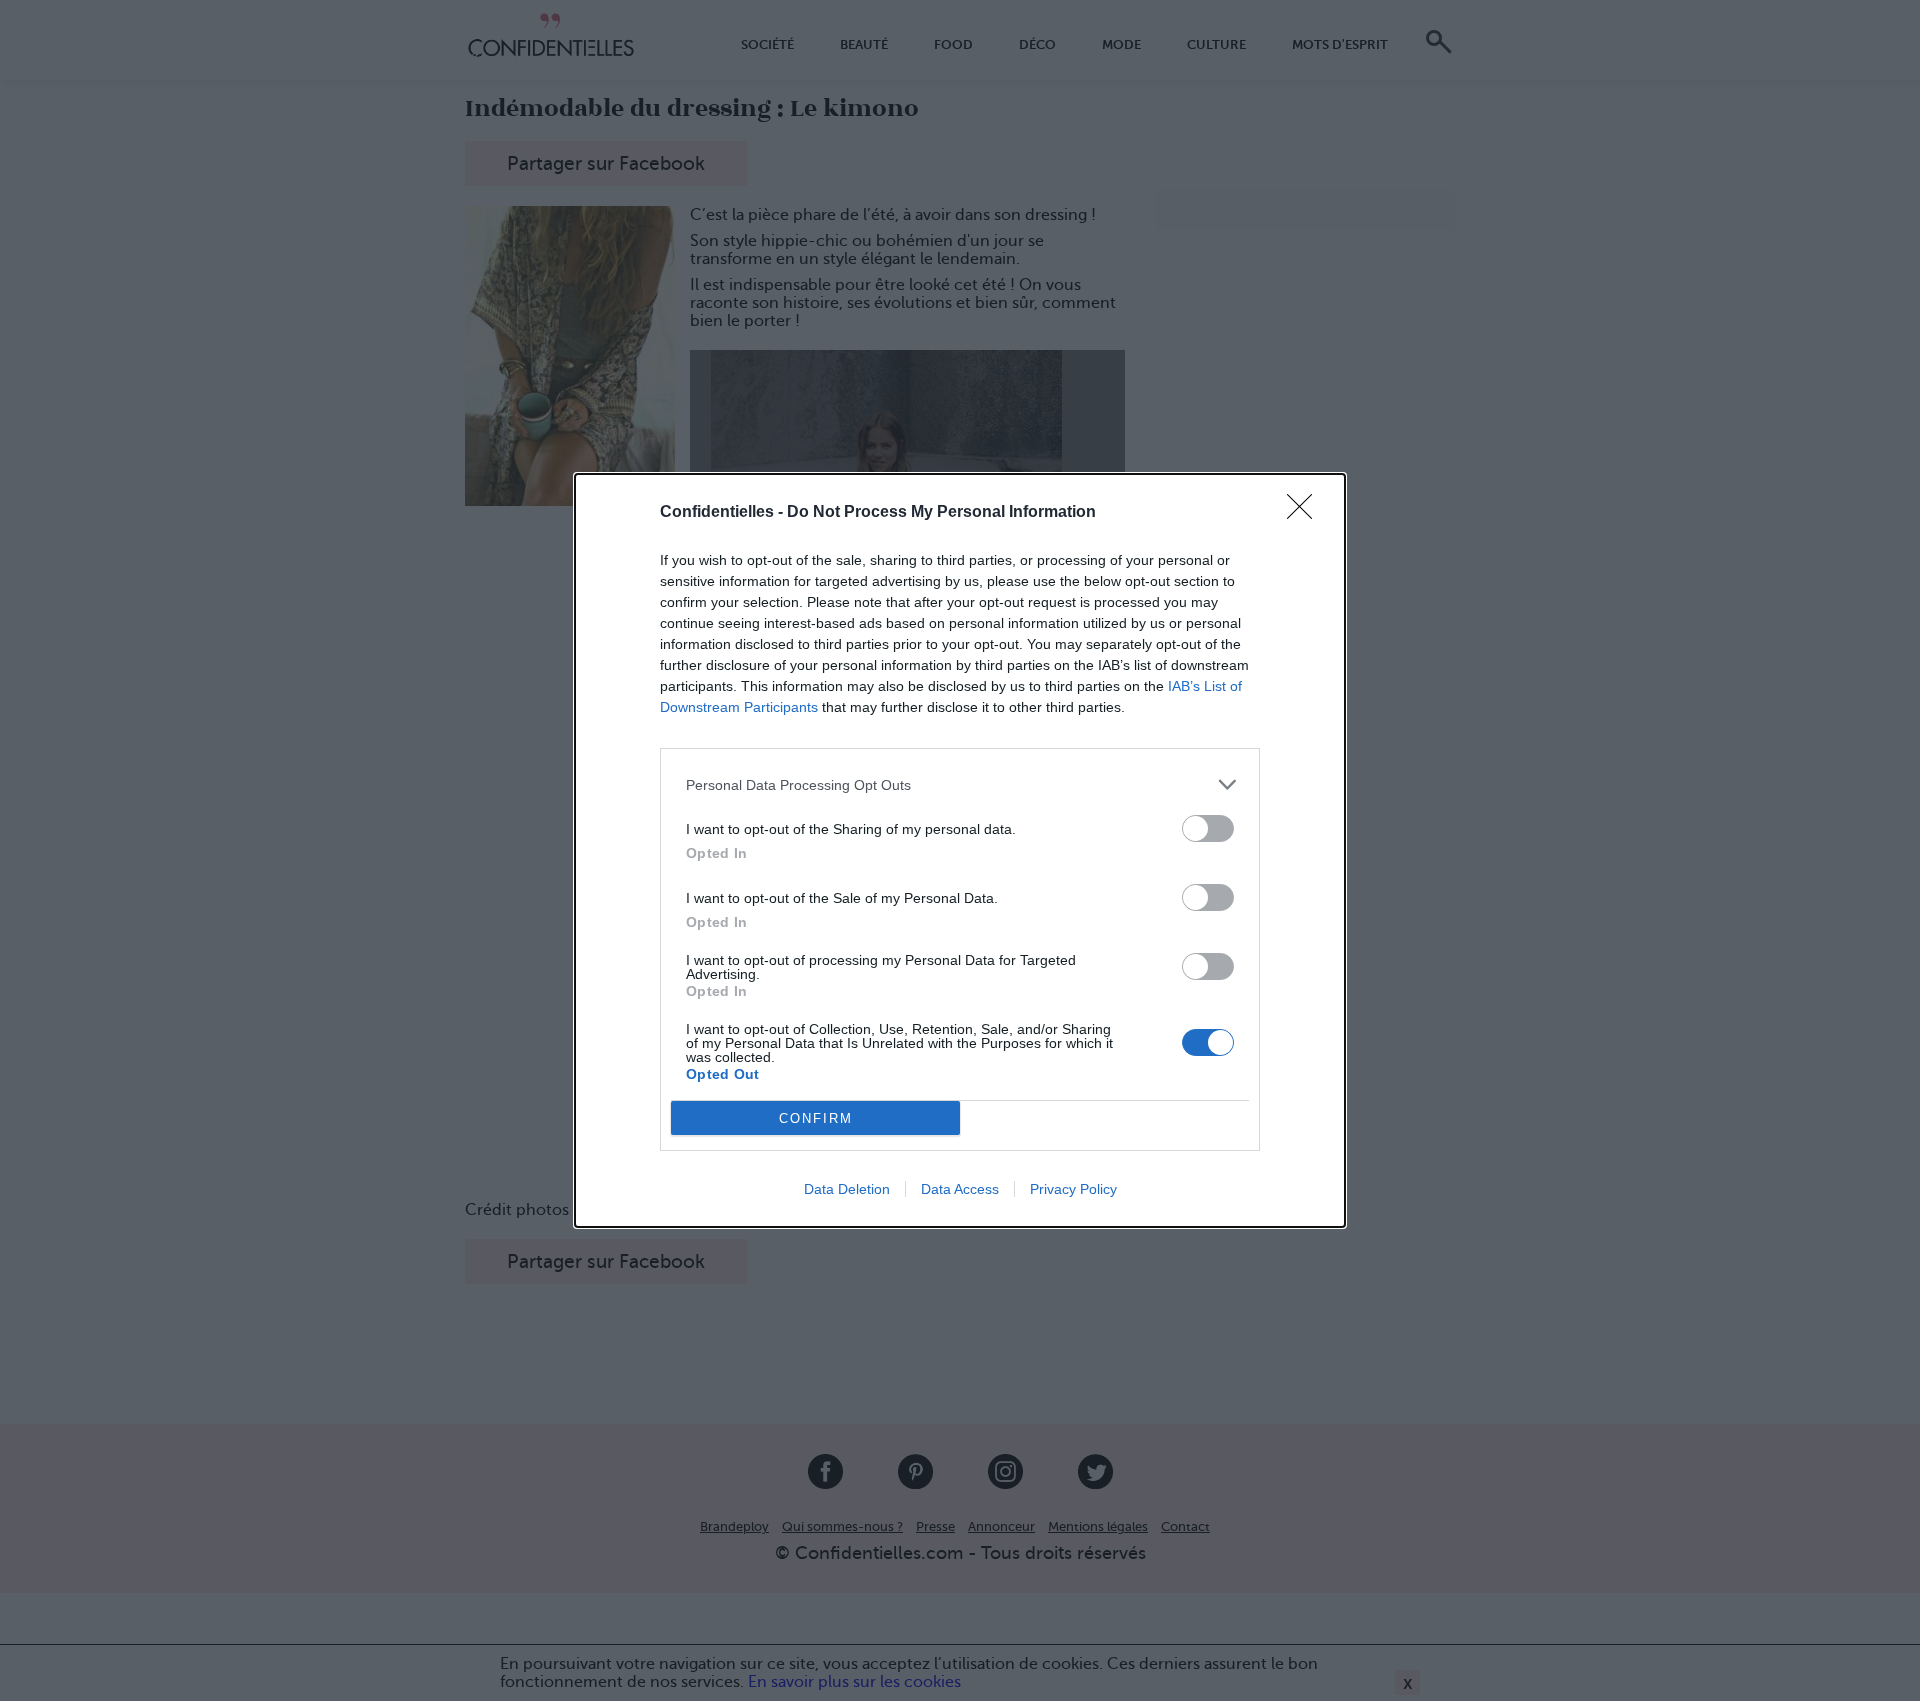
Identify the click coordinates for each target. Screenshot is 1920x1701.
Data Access (960, 1189)
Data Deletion (847, 1189)
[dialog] (960, 850)
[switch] (1208, 828)
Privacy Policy (1073, 1189)
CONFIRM (816, 1118)
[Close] (1306, 513)
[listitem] (960, 784)
